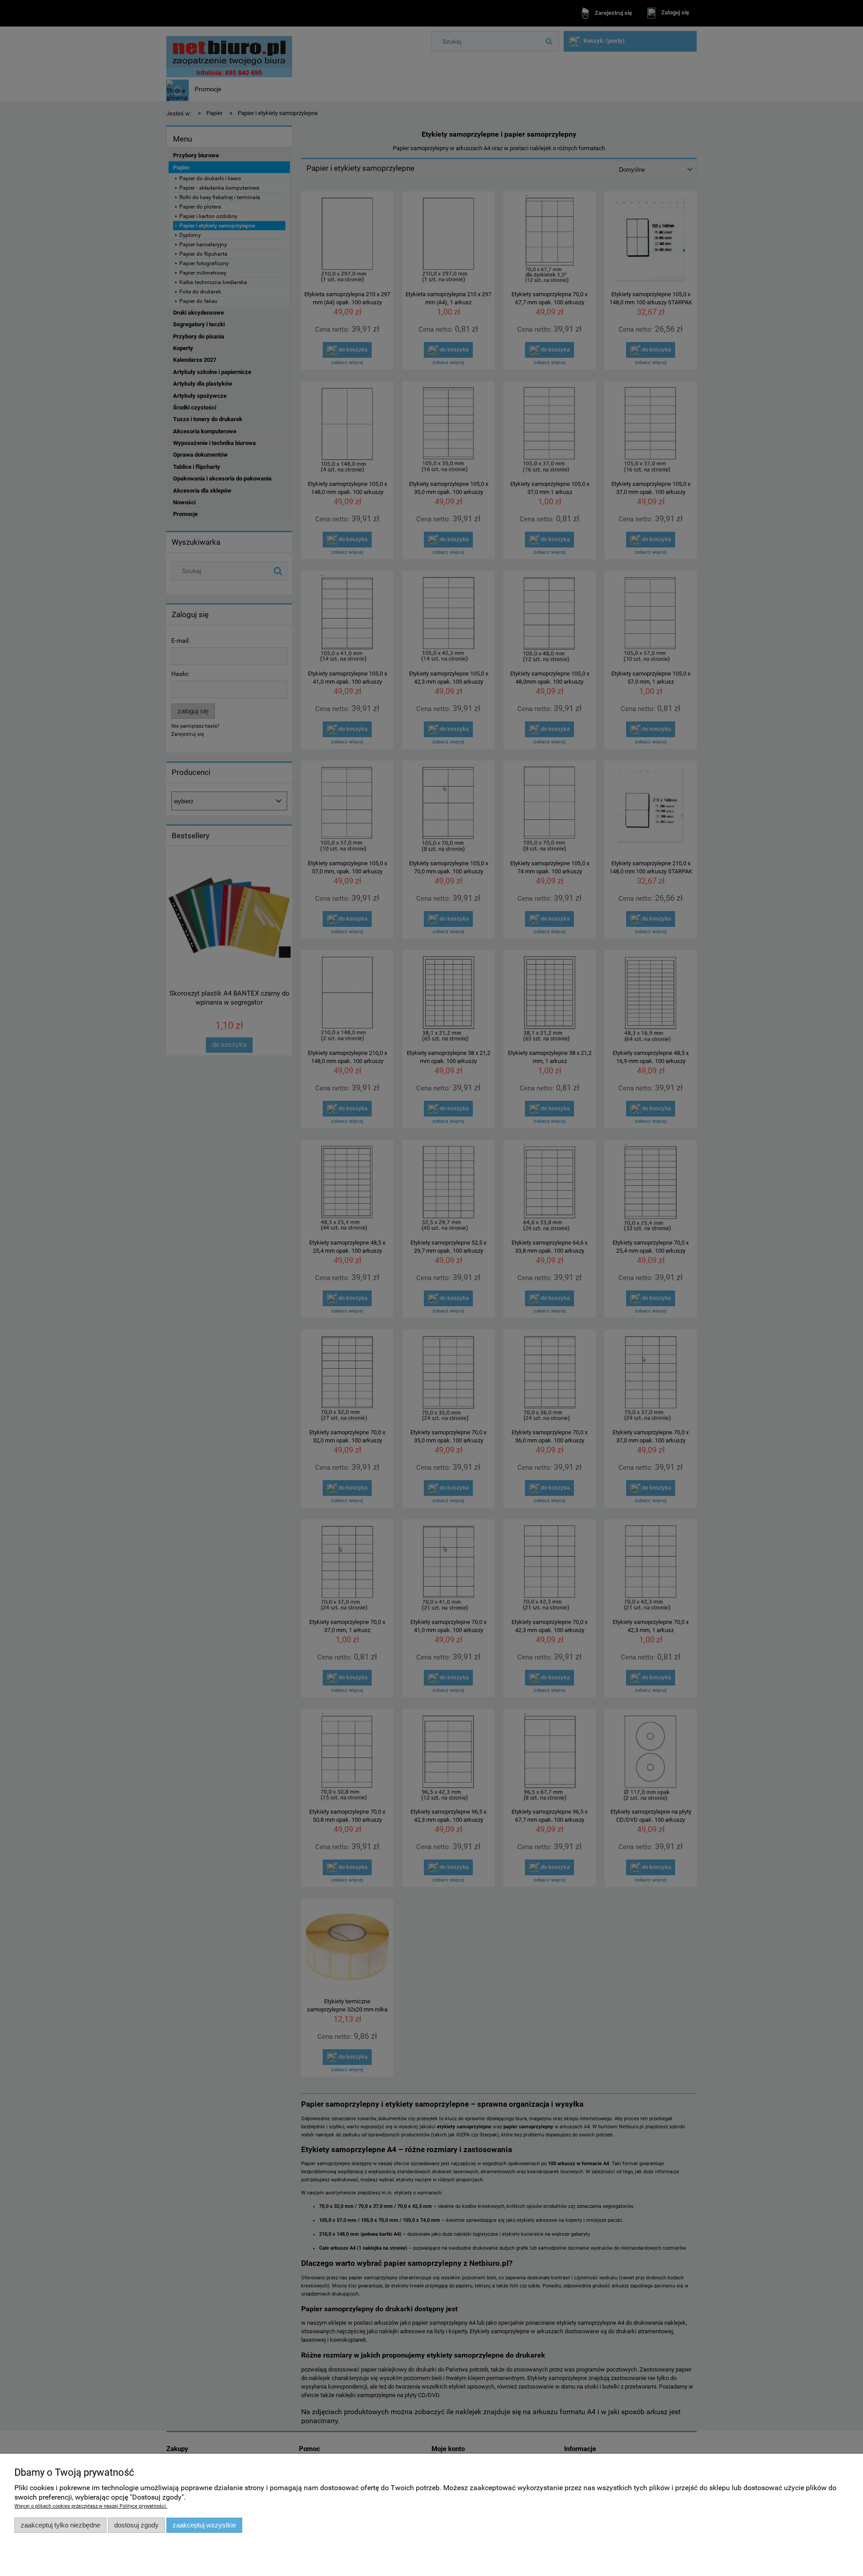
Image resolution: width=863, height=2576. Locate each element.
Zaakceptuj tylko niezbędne (60, 2525)
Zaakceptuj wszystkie (204, 2525)
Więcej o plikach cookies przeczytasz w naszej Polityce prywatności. (91, 2506)
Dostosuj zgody (136, 2525)
